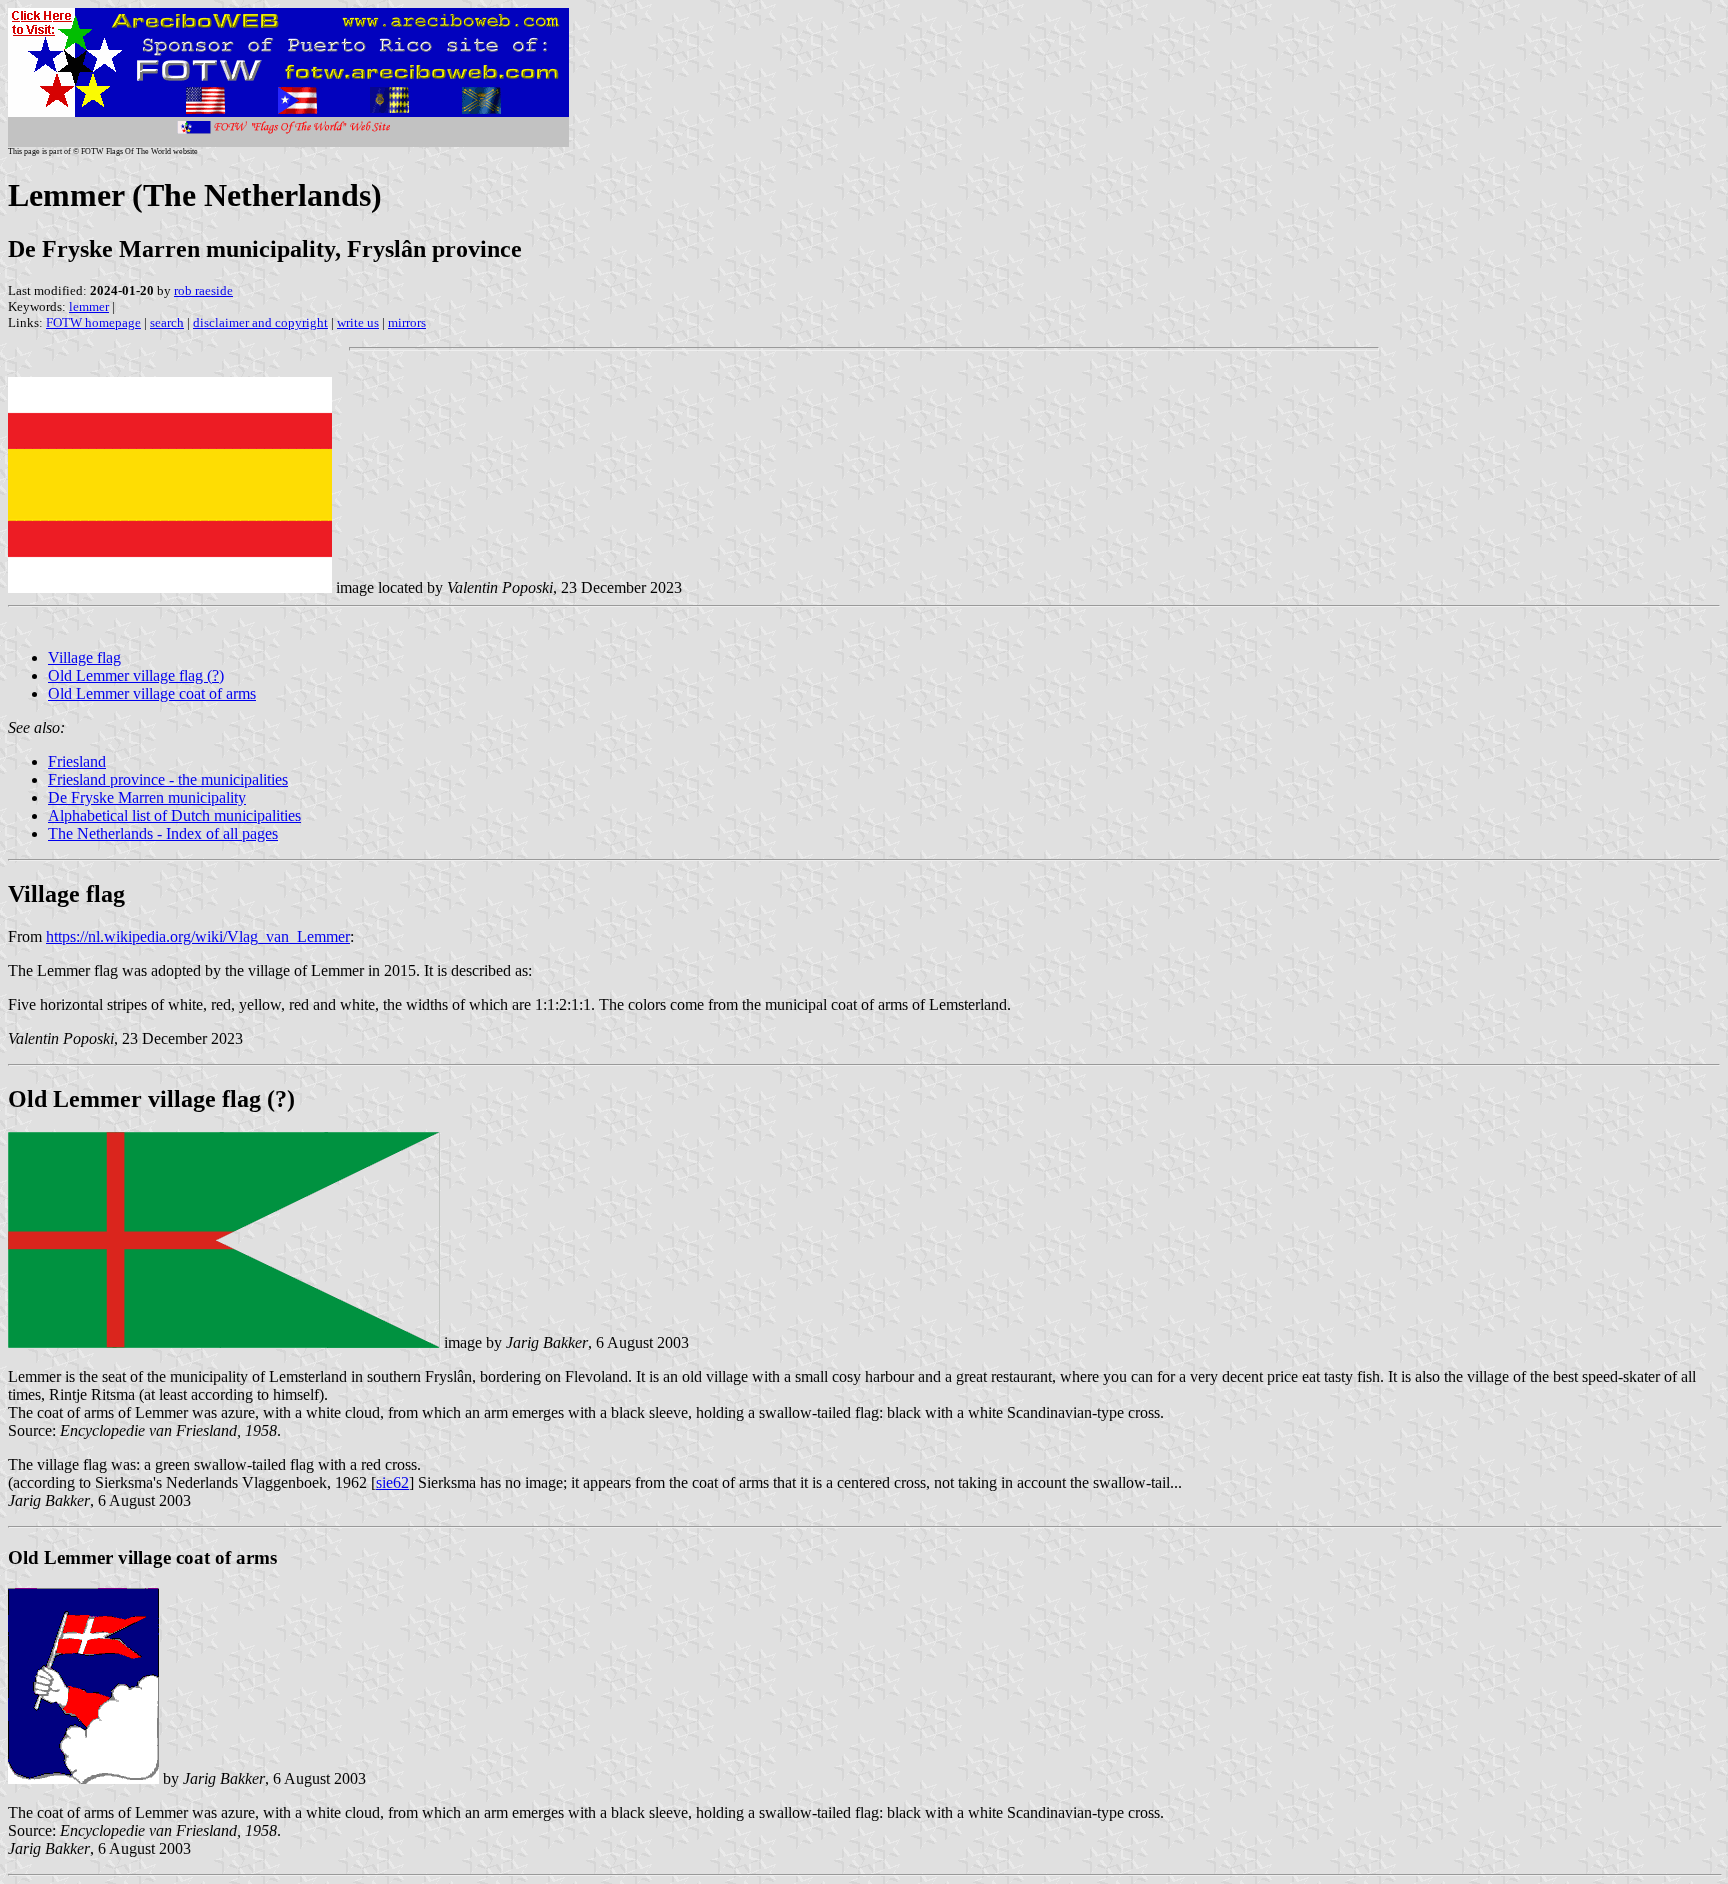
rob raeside (203, 290)
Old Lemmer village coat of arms (152, 693)
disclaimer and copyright (260, 322)
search (167, 322)
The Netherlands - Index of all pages (163, 833)
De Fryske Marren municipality (147, 797)
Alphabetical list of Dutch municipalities (174, 815)
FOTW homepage (93, 322)
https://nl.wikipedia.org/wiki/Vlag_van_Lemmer (198, 936)
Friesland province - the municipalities (168, 779)
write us (358, 322)
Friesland (77, 761)
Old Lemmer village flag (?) (136, 675)
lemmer (89, 306)
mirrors (407, 322)
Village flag (84, 657)
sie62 (392, 1482)
